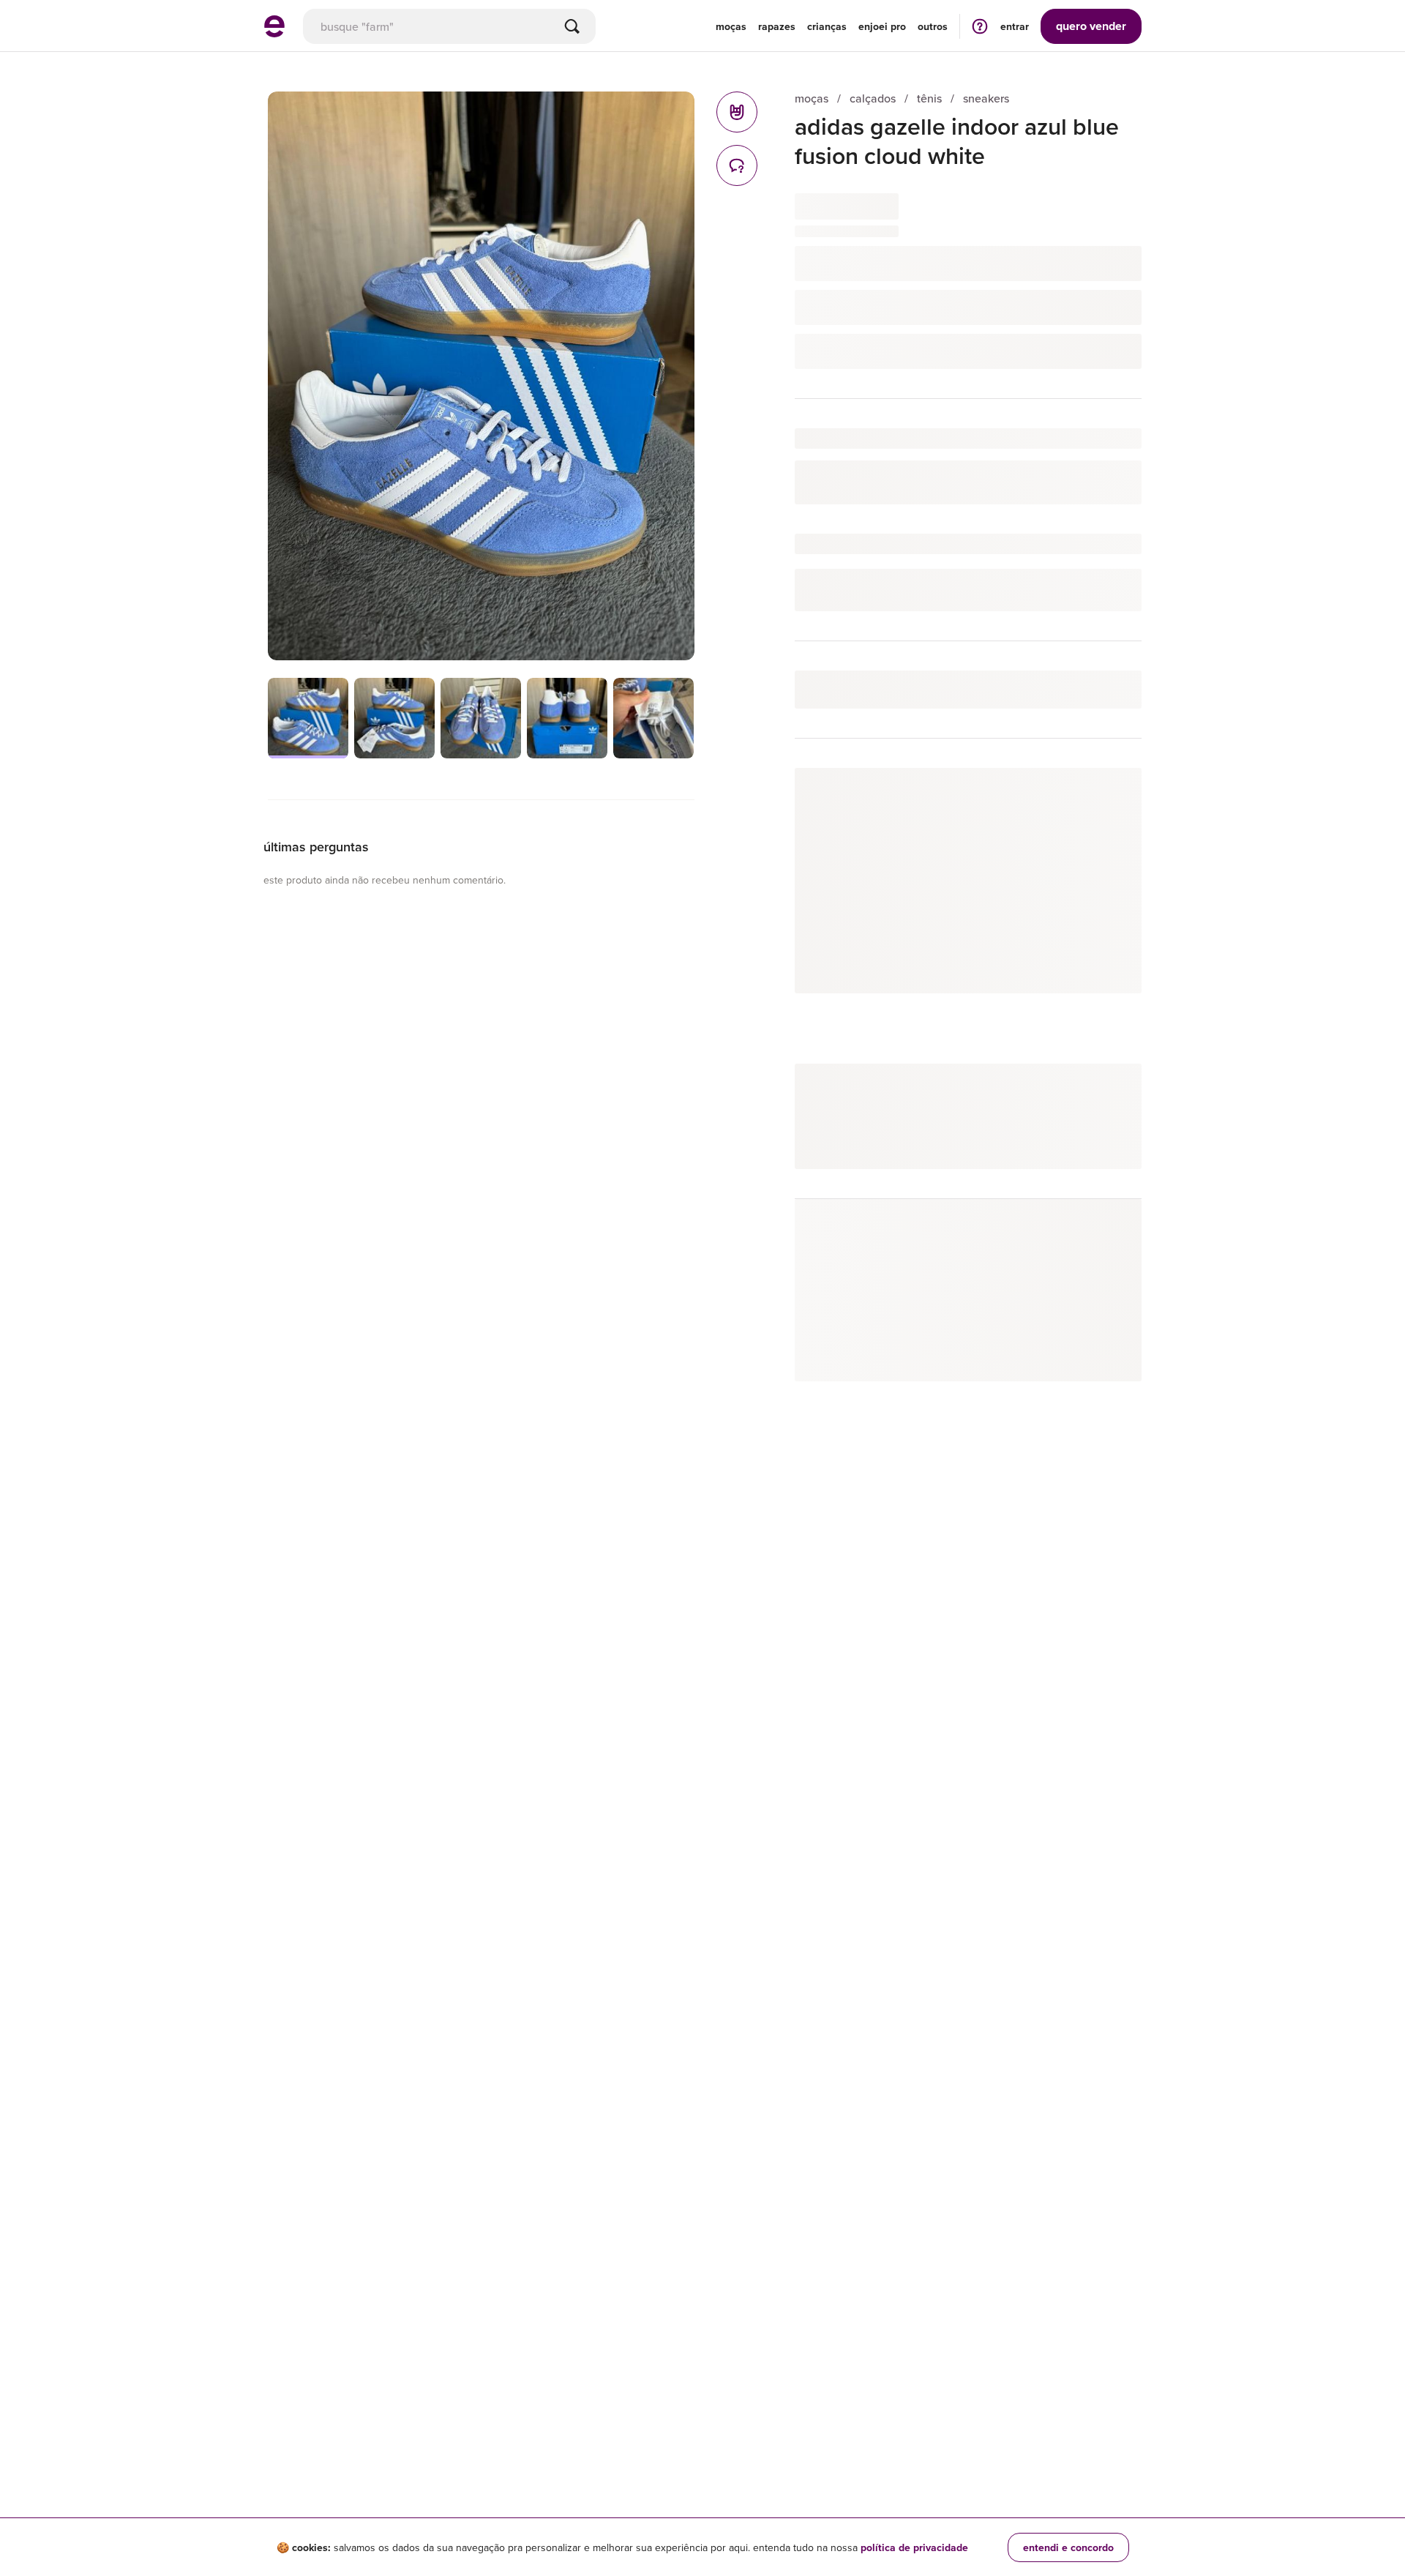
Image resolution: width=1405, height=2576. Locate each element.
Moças (731, 26)
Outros (933, 26)
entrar (1015, 26)
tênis (929, 98)
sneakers (986, 98)
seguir (1110, 794)
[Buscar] (572, 26)
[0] (737, 112)
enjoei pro (882, 26)
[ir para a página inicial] (274, 33)
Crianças (827, 26)
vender (1091, 26)
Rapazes (777, 26)
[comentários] (737, 165)
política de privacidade (914, 2547)
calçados (873, 98)
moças (812, 98)
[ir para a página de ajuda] (980, 26)
